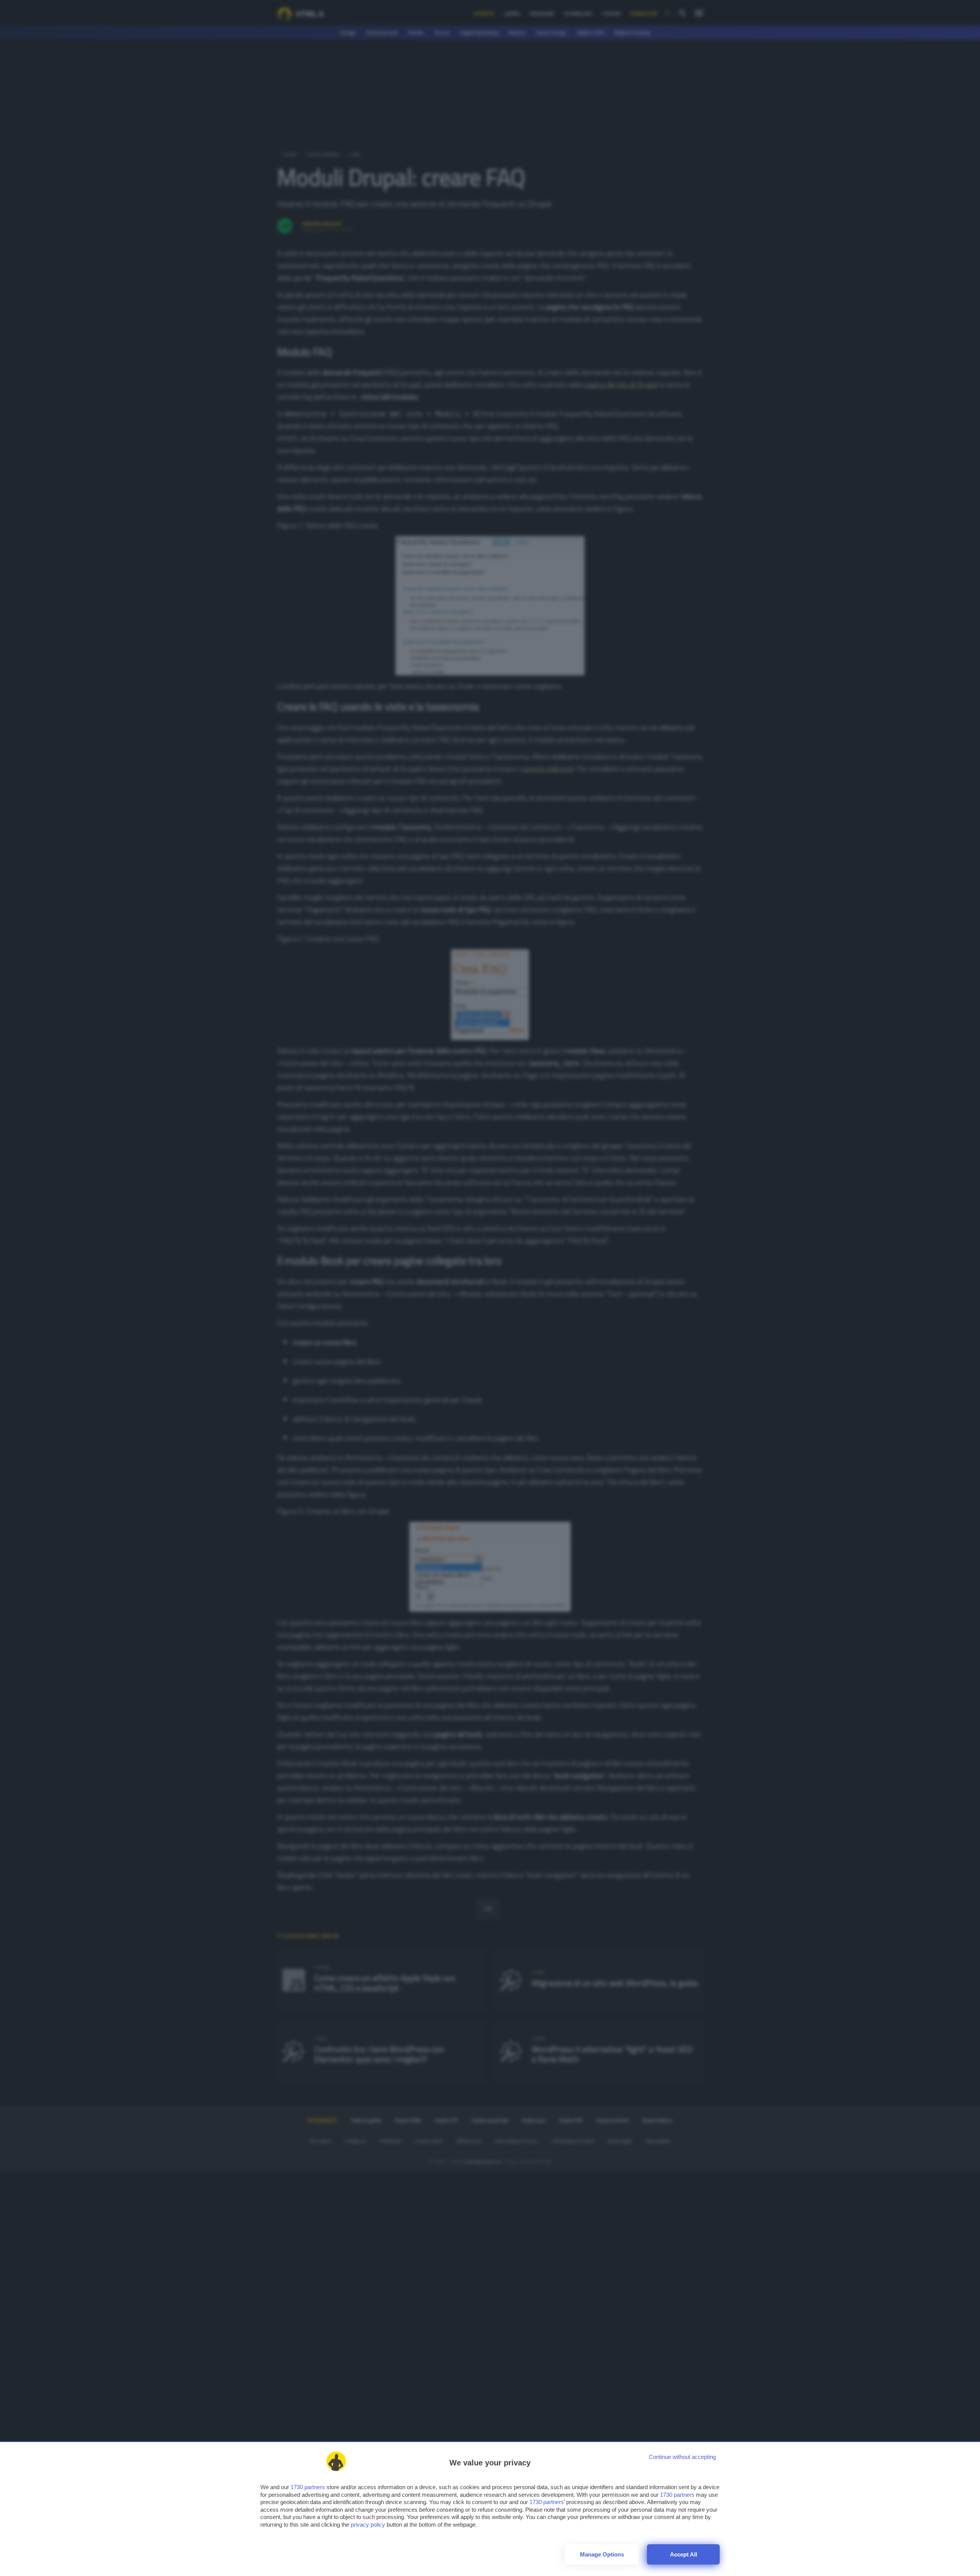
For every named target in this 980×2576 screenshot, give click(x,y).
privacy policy (368, 2525)
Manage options (602, 2554)
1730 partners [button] (308, 2487)
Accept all (684, 2554)
